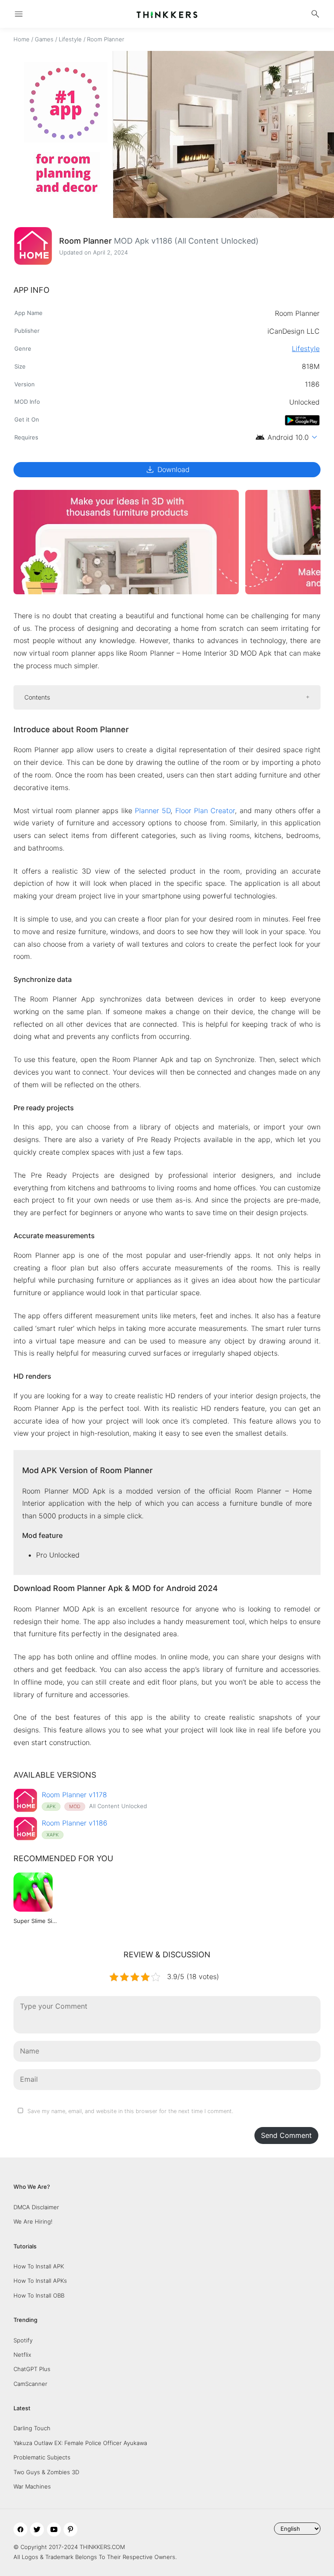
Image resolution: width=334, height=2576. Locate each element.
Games (44, 39)
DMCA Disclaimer (36, 2207)
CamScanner (30, 2384)
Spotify (23, 2340)
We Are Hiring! (33, 2221)
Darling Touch (32, 2428)
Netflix (22, 2355)
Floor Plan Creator (205, 811)
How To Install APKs (40, 2281)
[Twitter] (37, 2529)
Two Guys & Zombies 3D (46, 2472)
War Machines (32, 2486)
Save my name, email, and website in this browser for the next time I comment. (130, 2111)
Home (22, 39)
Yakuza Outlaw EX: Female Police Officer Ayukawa (80, 2443)
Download (167, 469)
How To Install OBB (39, 2295)
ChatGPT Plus (32, 2369)
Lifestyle (70, 39)
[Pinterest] (70, 2529)
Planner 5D (153, 811)
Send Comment (286, 2135)
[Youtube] (54, 2529)
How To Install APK (39, 2266)
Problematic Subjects (42, 2457)
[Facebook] (20, 2529)
